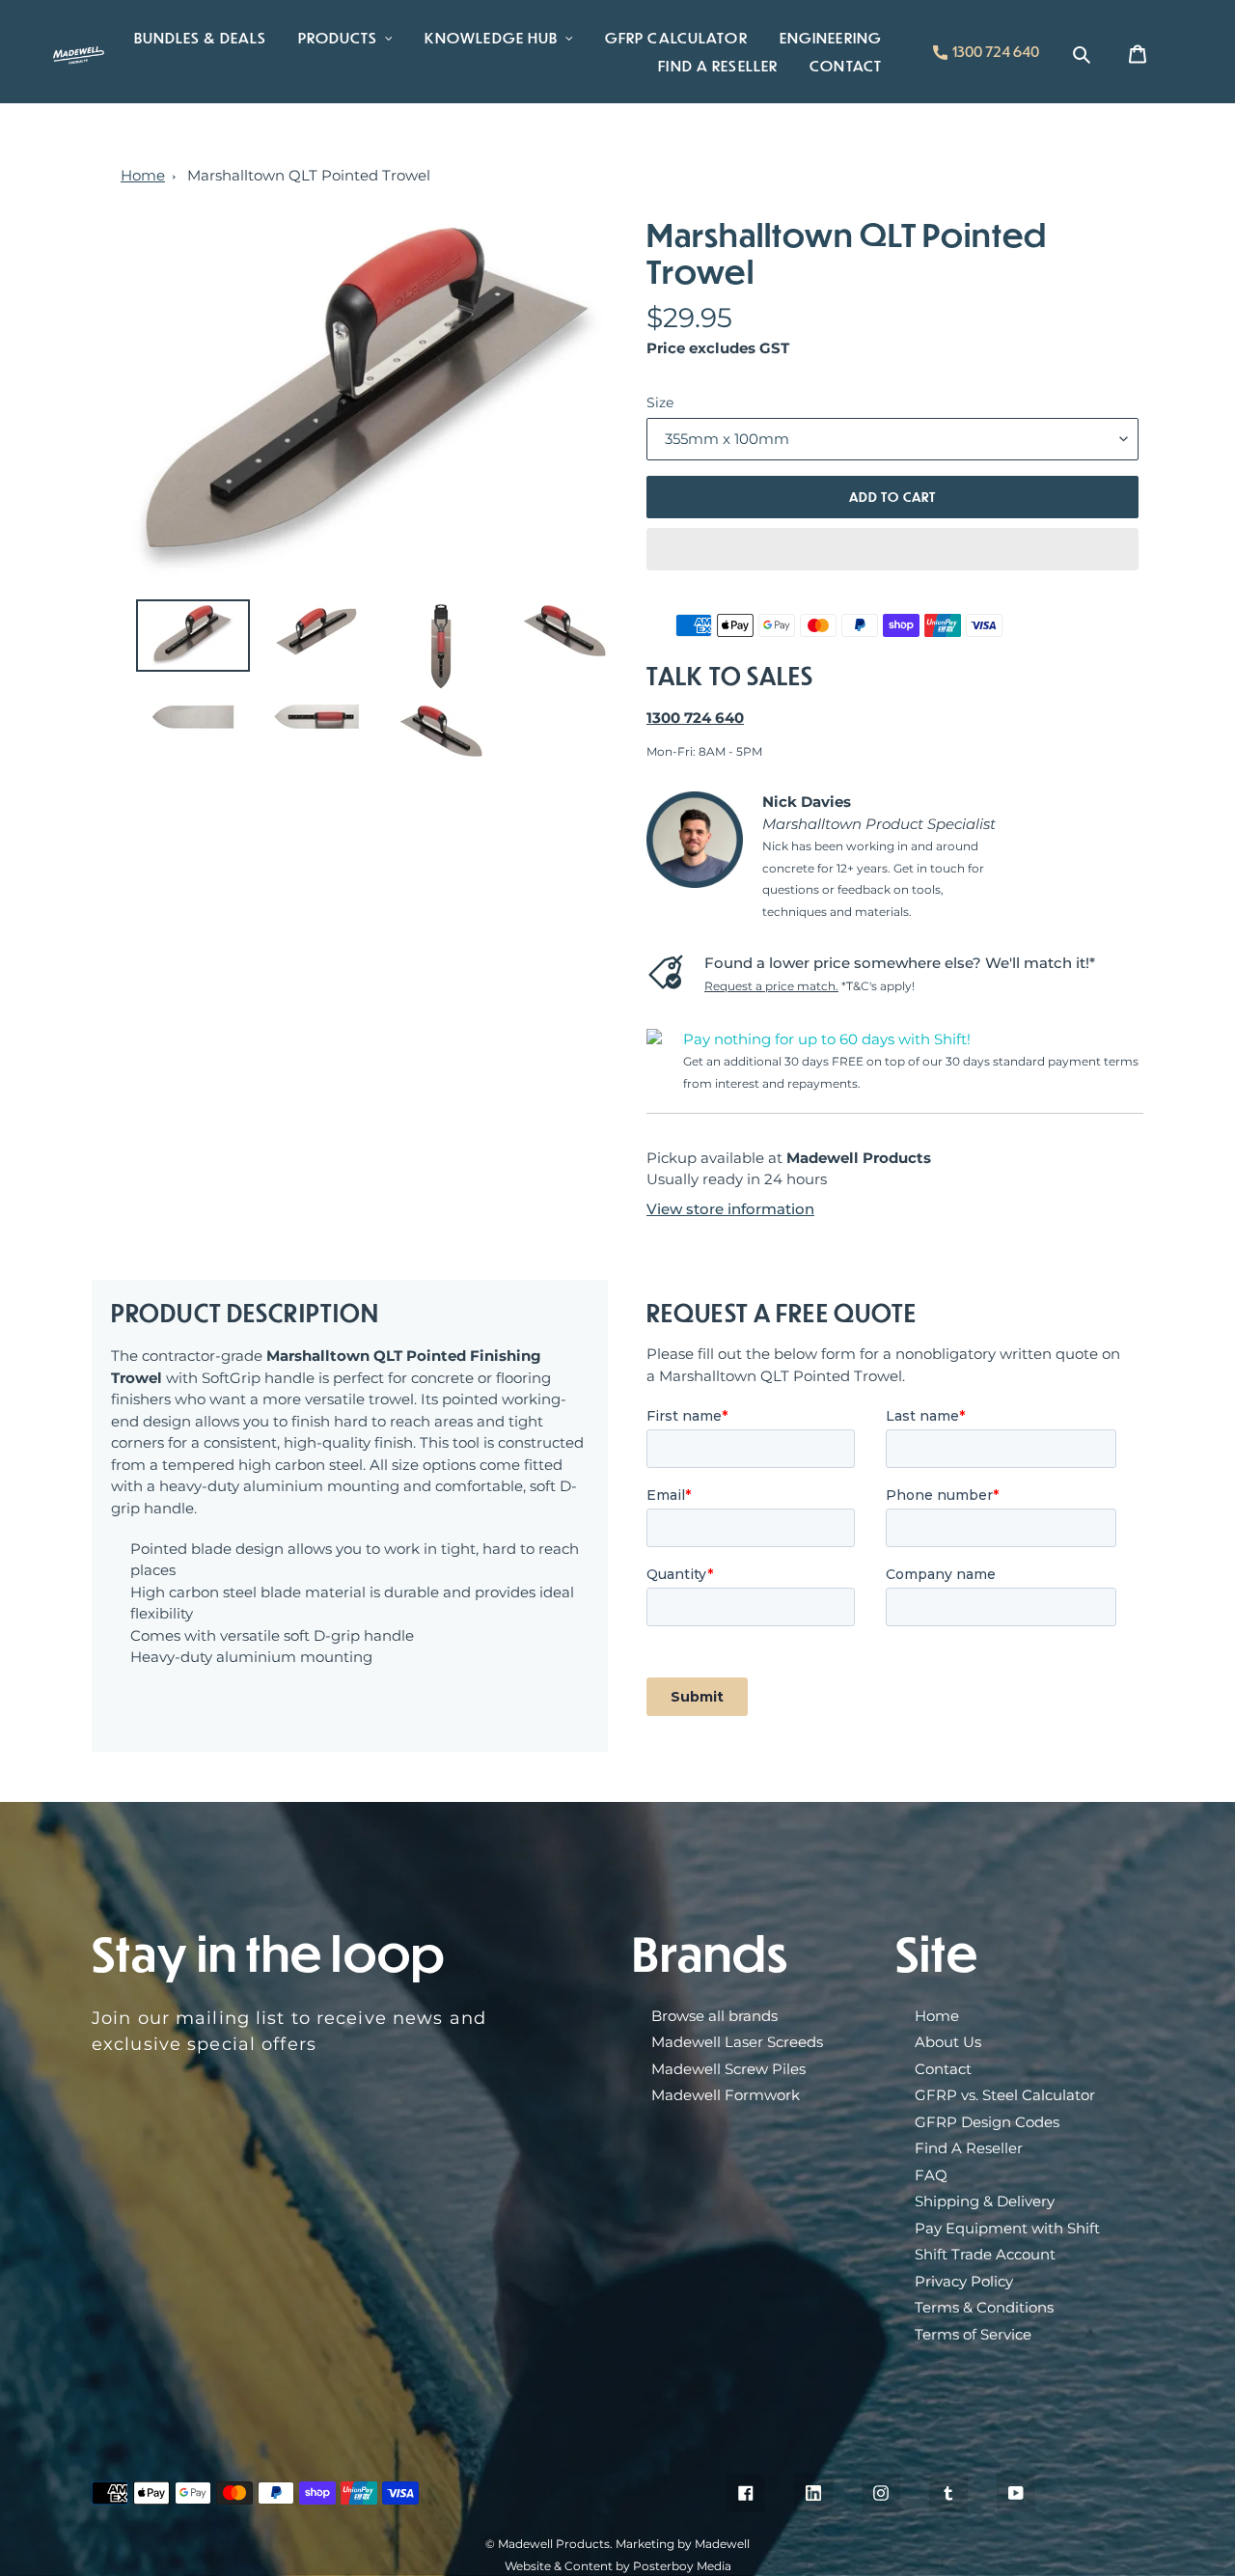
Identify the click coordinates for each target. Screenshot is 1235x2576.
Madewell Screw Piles (728, 2069)
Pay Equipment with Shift (1007, 2228)
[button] (892, 549)
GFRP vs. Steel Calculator (1005, 2095)
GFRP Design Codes (987, 2122)
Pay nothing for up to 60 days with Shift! (827, 1039)
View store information (730, 1209)
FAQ (931, 2175)
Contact (943, 2069)
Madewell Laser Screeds (737, 2042)
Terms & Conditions (984, 2307)
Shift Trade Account (985, 2254)
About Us (948, 2042)
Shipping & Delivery (985, 2201)
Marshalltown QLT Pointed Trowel (309, 175)
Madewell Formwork (726, 2095)
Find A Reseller (969, 2148)
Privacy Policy (964, 2281)
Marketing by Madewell (683, 2544)
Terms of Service (973, 2334)
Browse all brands (714, 2016)
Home (143, 175)
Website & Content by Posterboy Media (618, 2566)
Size (660, 402)
